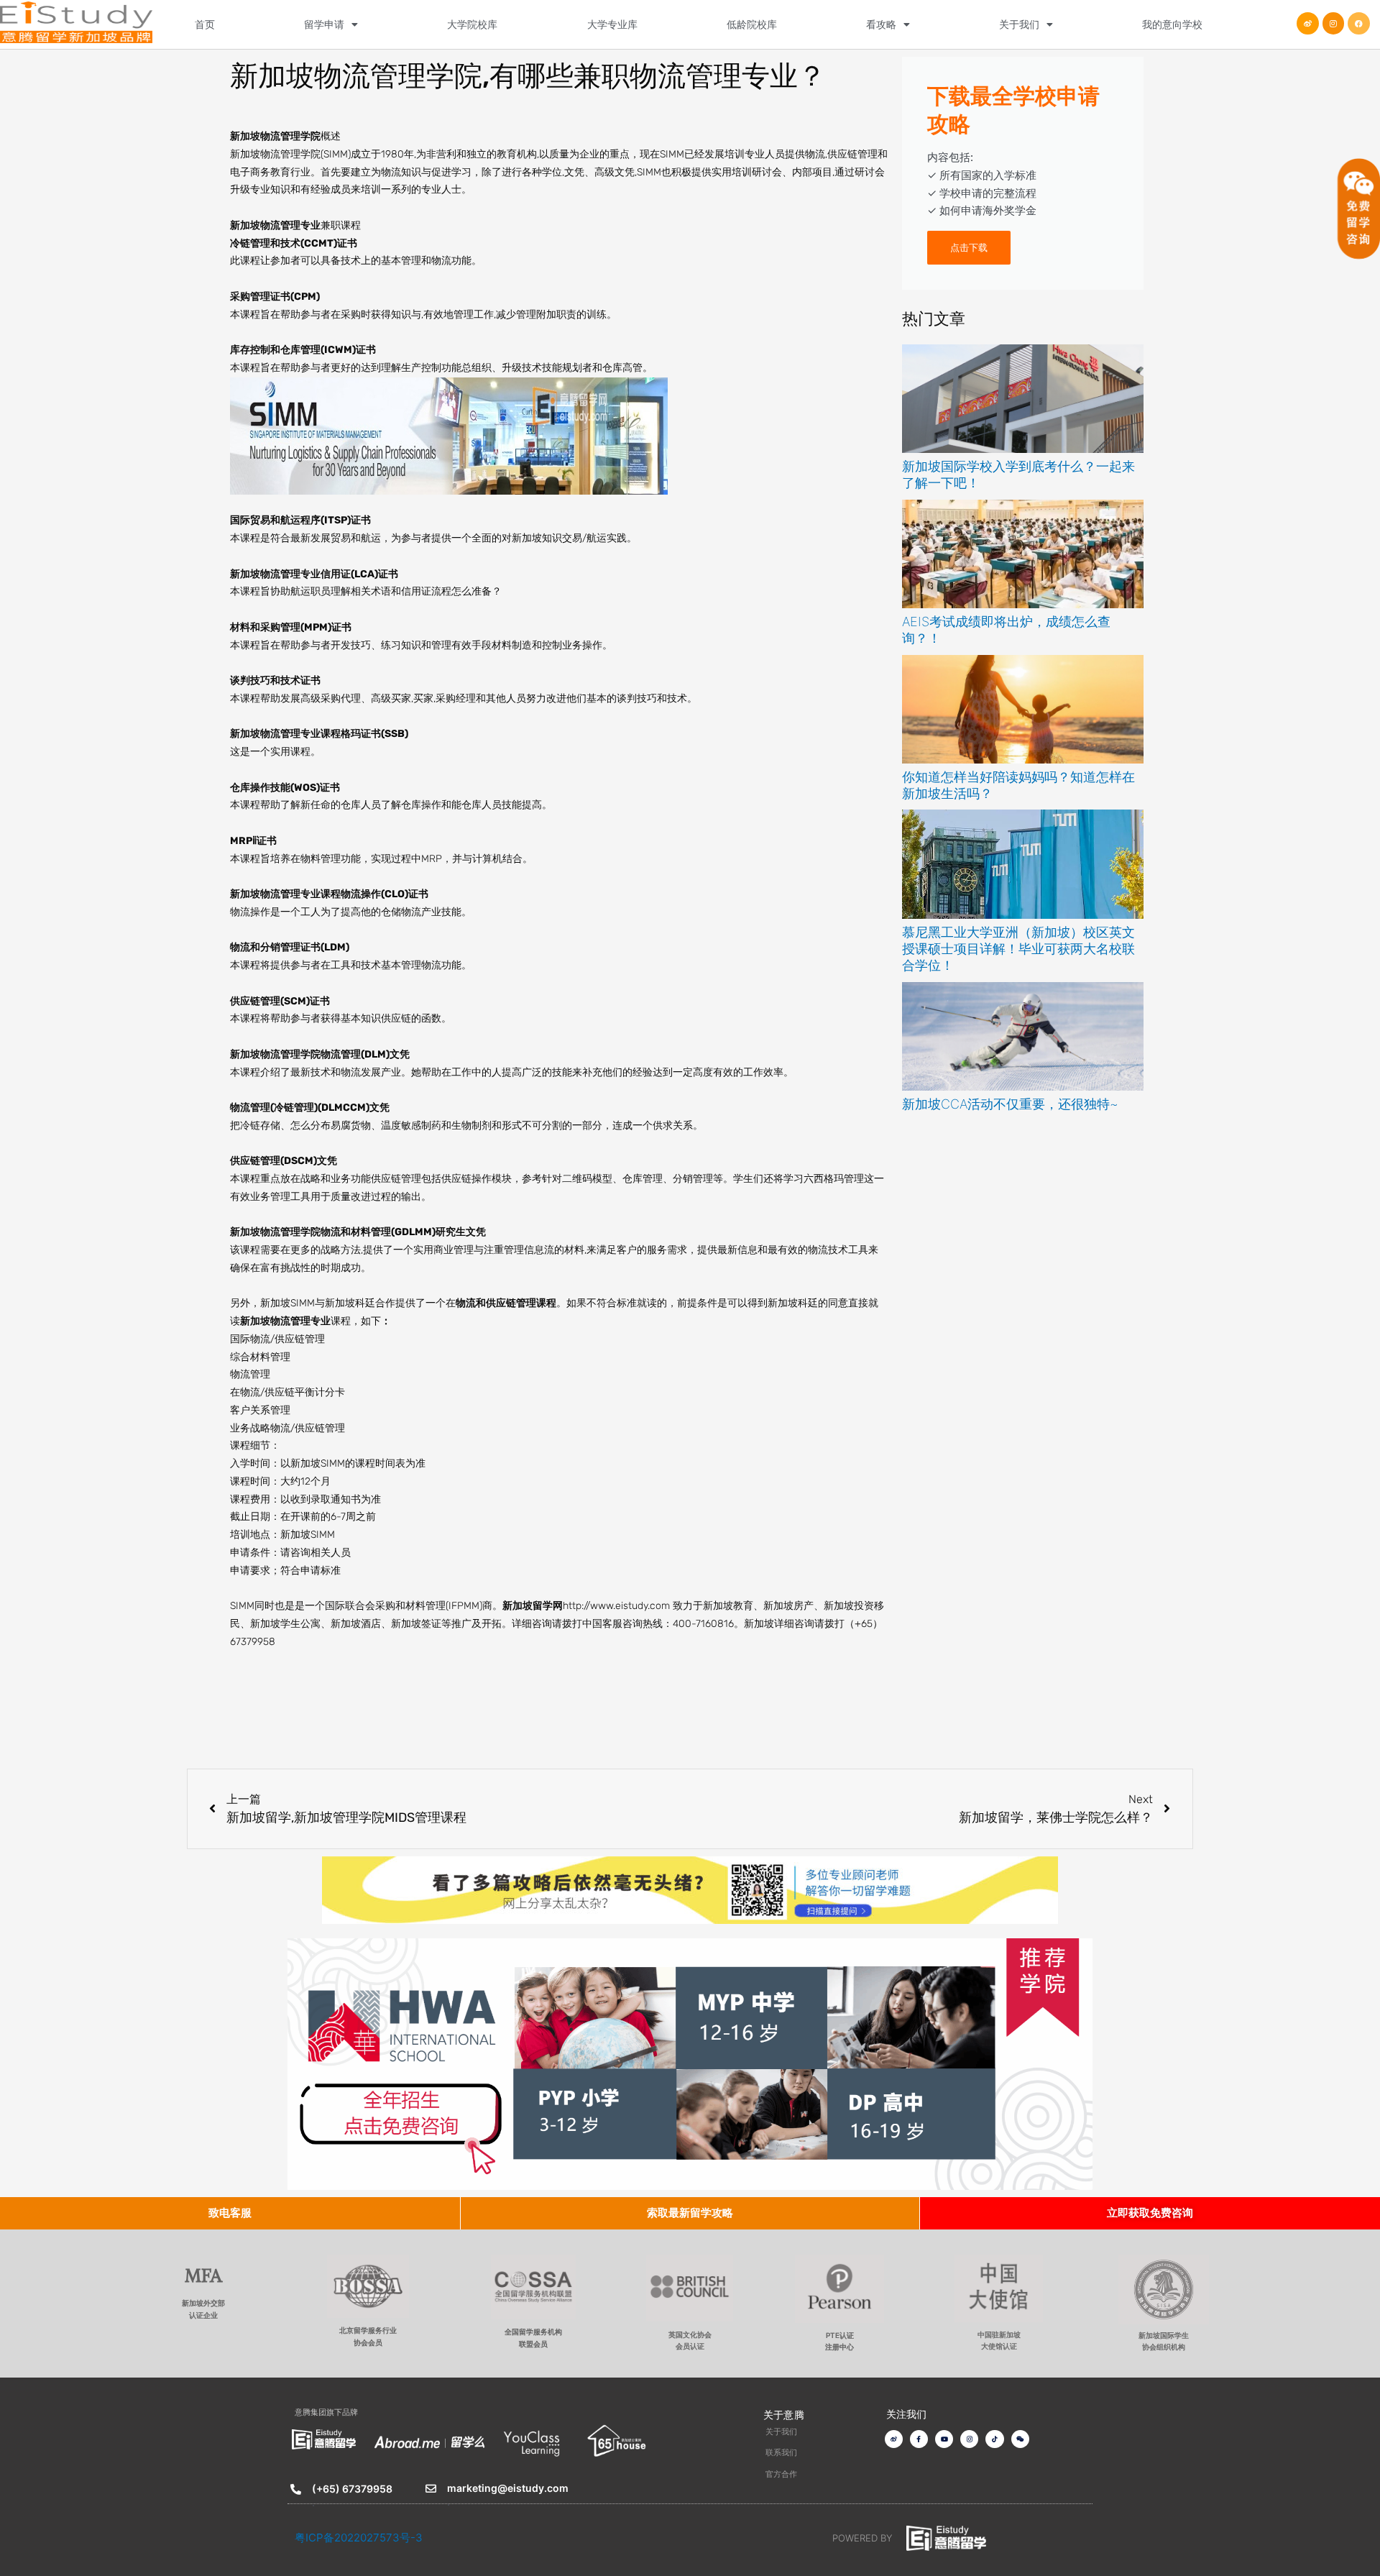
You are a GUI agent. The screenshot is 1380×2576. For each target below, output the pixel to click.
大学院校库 (472, 24)
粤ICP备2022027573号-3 (359, 2538)
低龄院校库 (752, 24)
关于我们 (1019, 24)
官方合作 (781, 2474)
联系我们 (781, 2452)
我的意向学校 (1172, 24)
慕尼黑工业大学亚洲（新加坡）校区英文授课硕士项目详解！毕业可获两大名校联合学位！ (1018, 949)
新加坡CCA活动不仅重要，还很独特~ (1010, 1104)
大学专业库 (612, 24)
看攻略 (881, 24)
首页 (205, 24)
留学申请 (324, 24)
